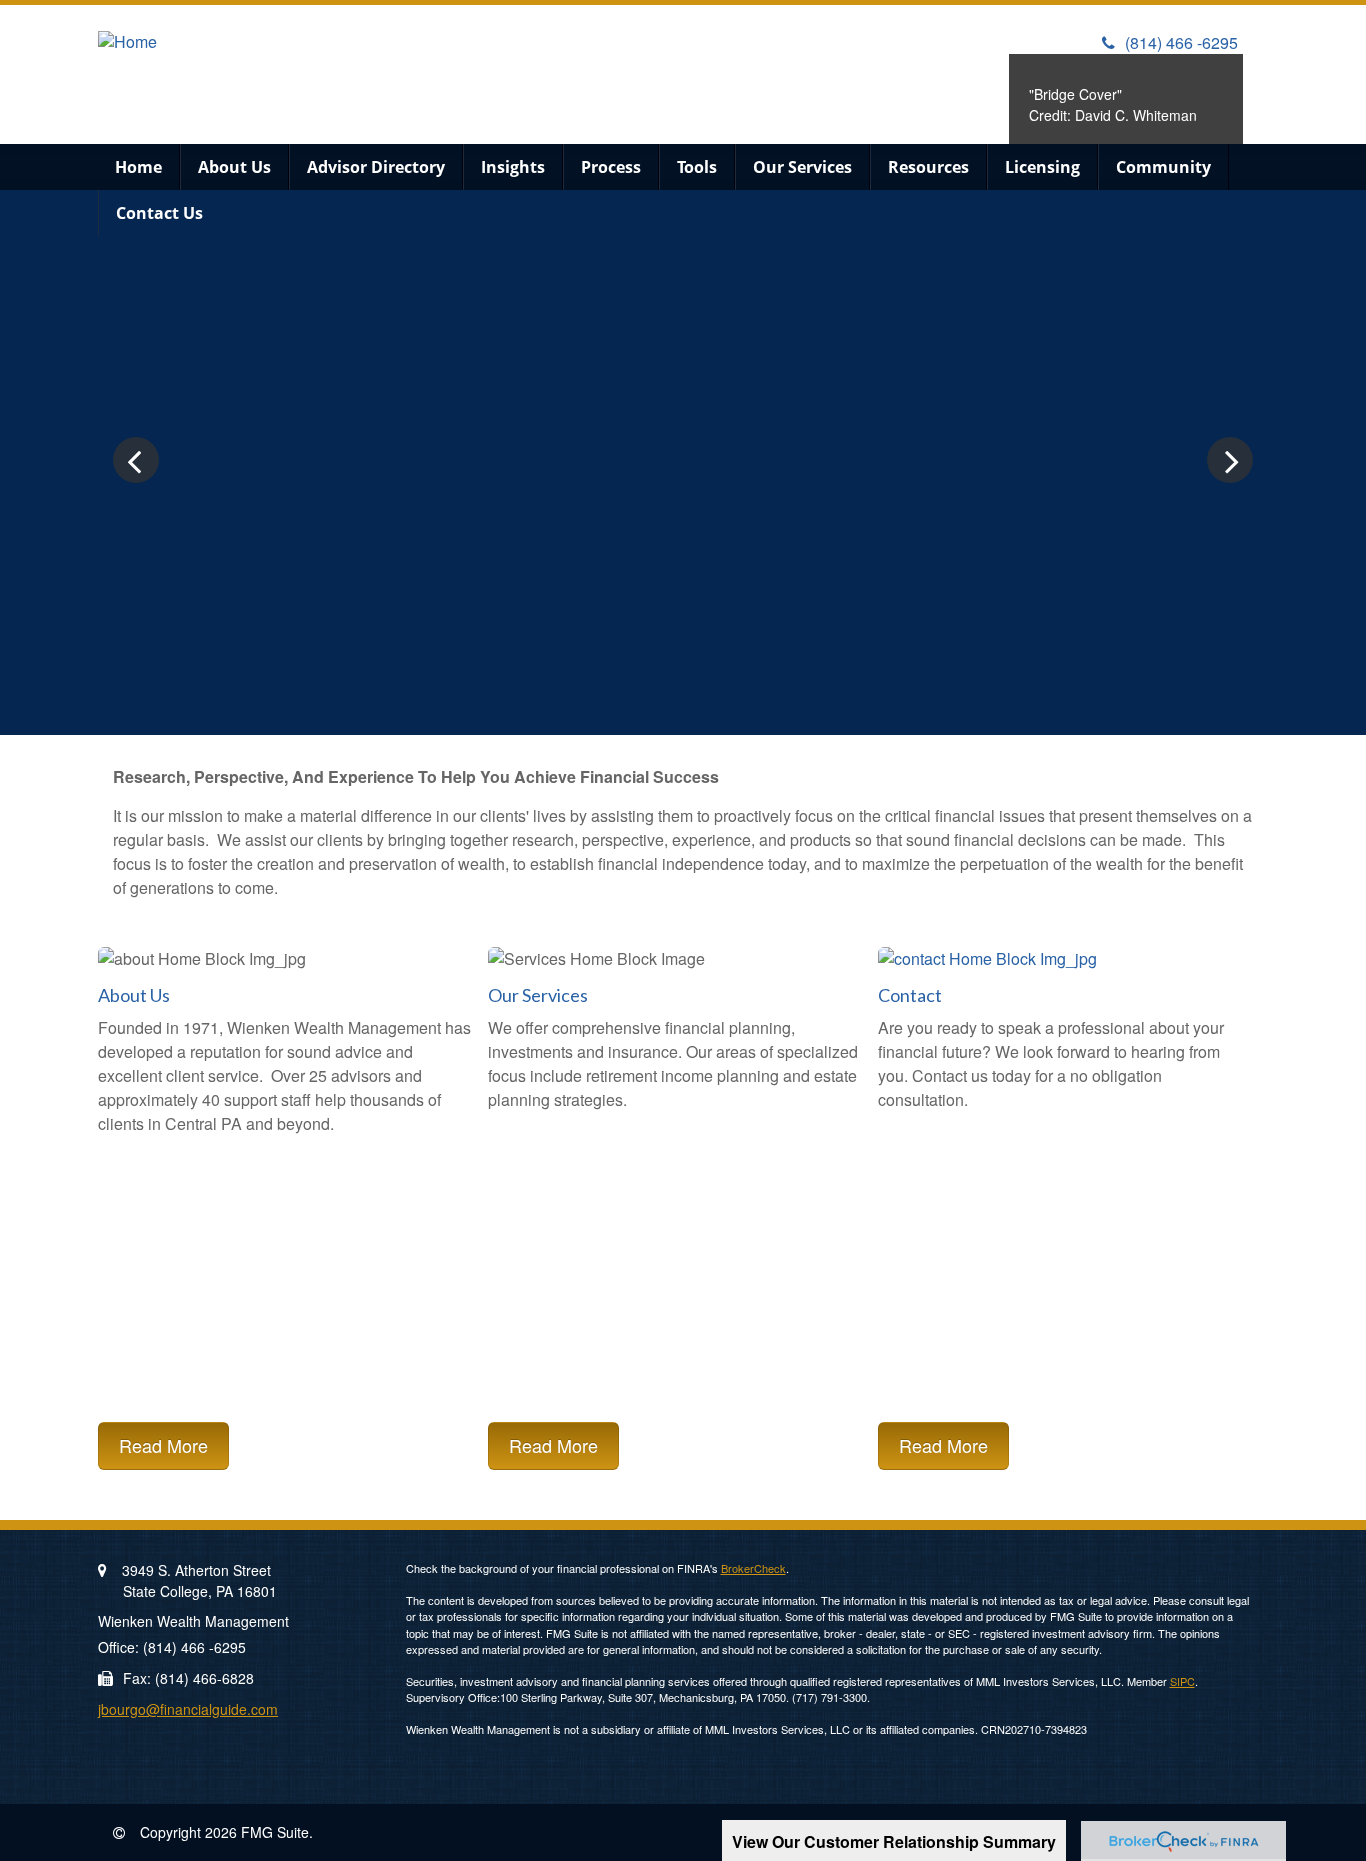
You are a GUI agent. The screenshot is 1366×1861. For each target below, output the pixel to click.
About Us (134, 995)
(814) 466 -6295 (1181, 42)
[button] (234, 167)
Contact (910, 995)
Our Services (538, 995)
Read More (163, 1445)
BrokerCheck (753, 1568)
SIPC (1182, 1681)
